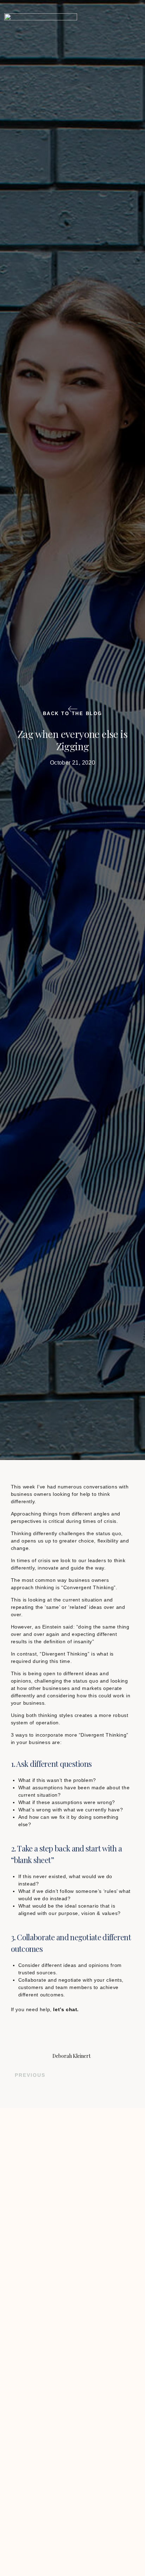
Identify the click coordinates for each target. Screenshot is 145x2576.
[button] (127, 27)
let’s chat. (65, 2009)
